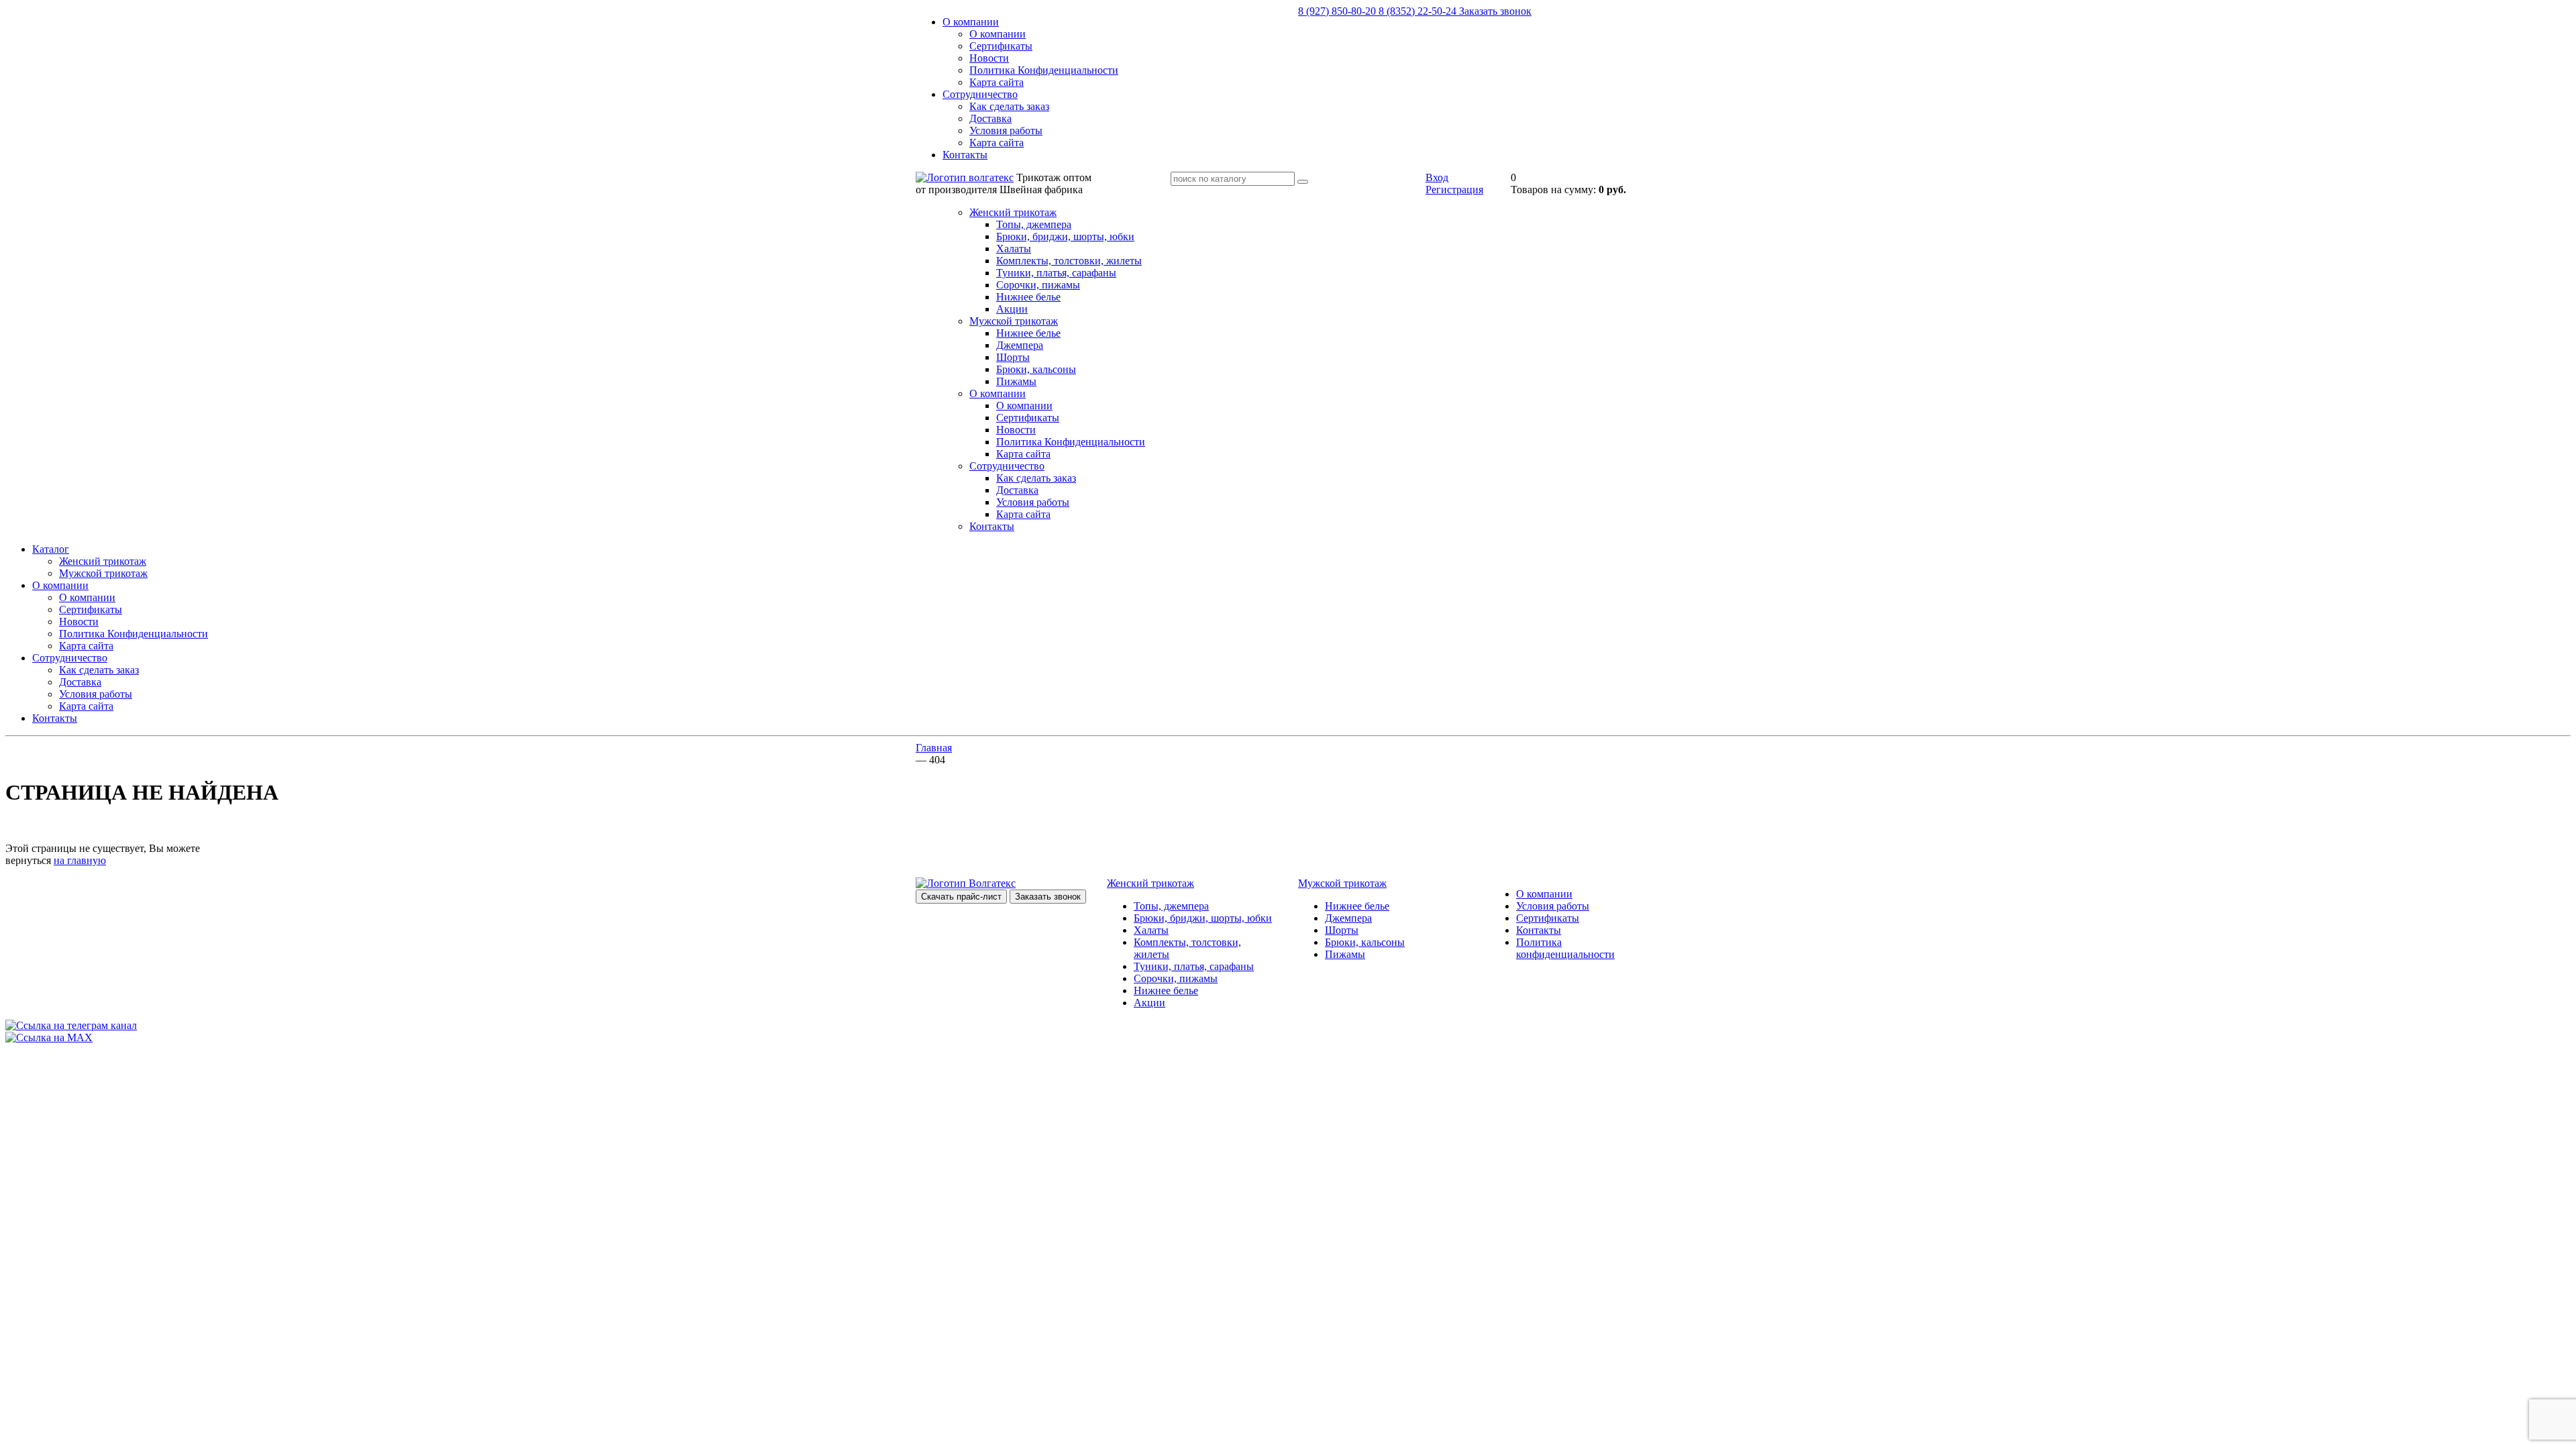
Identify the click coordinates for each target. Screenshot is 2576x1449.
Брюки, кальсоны (1036, 369)
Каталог (51, 549)
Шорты (1013, 357)
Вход (1437, 177)
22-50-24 (1419, 11)
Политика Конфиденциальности (1044, 70)
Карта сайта (997, 82)
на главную (80, 860)
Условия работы (1006, 130)
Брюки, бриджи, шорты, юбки (1065, 236)
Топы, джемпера (1034, 224)
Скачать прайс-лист (961, 897)
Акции (1012, 309)
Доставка (990, 118)
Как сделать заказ (1009, 106)
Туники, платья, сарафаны (1056, 273)
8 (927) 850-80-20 (1338, 11)
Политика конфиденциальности (1565, 948)
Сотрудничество (980, 94)
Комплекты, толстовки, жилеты (1069, 261)
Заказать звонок (1495, 11)
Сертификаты (1001, 46)
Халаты (1014, 249)
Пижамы (1016, 381)
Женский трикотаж (1013, 212)
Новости (989, 58)
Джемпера (1020, 345)
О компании (971, 22)
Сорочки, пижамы (1038, 285)
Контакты (965, 155)
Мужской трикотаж (1014, 321)
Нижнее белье (1028, 297)
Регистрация (1454, 190)
